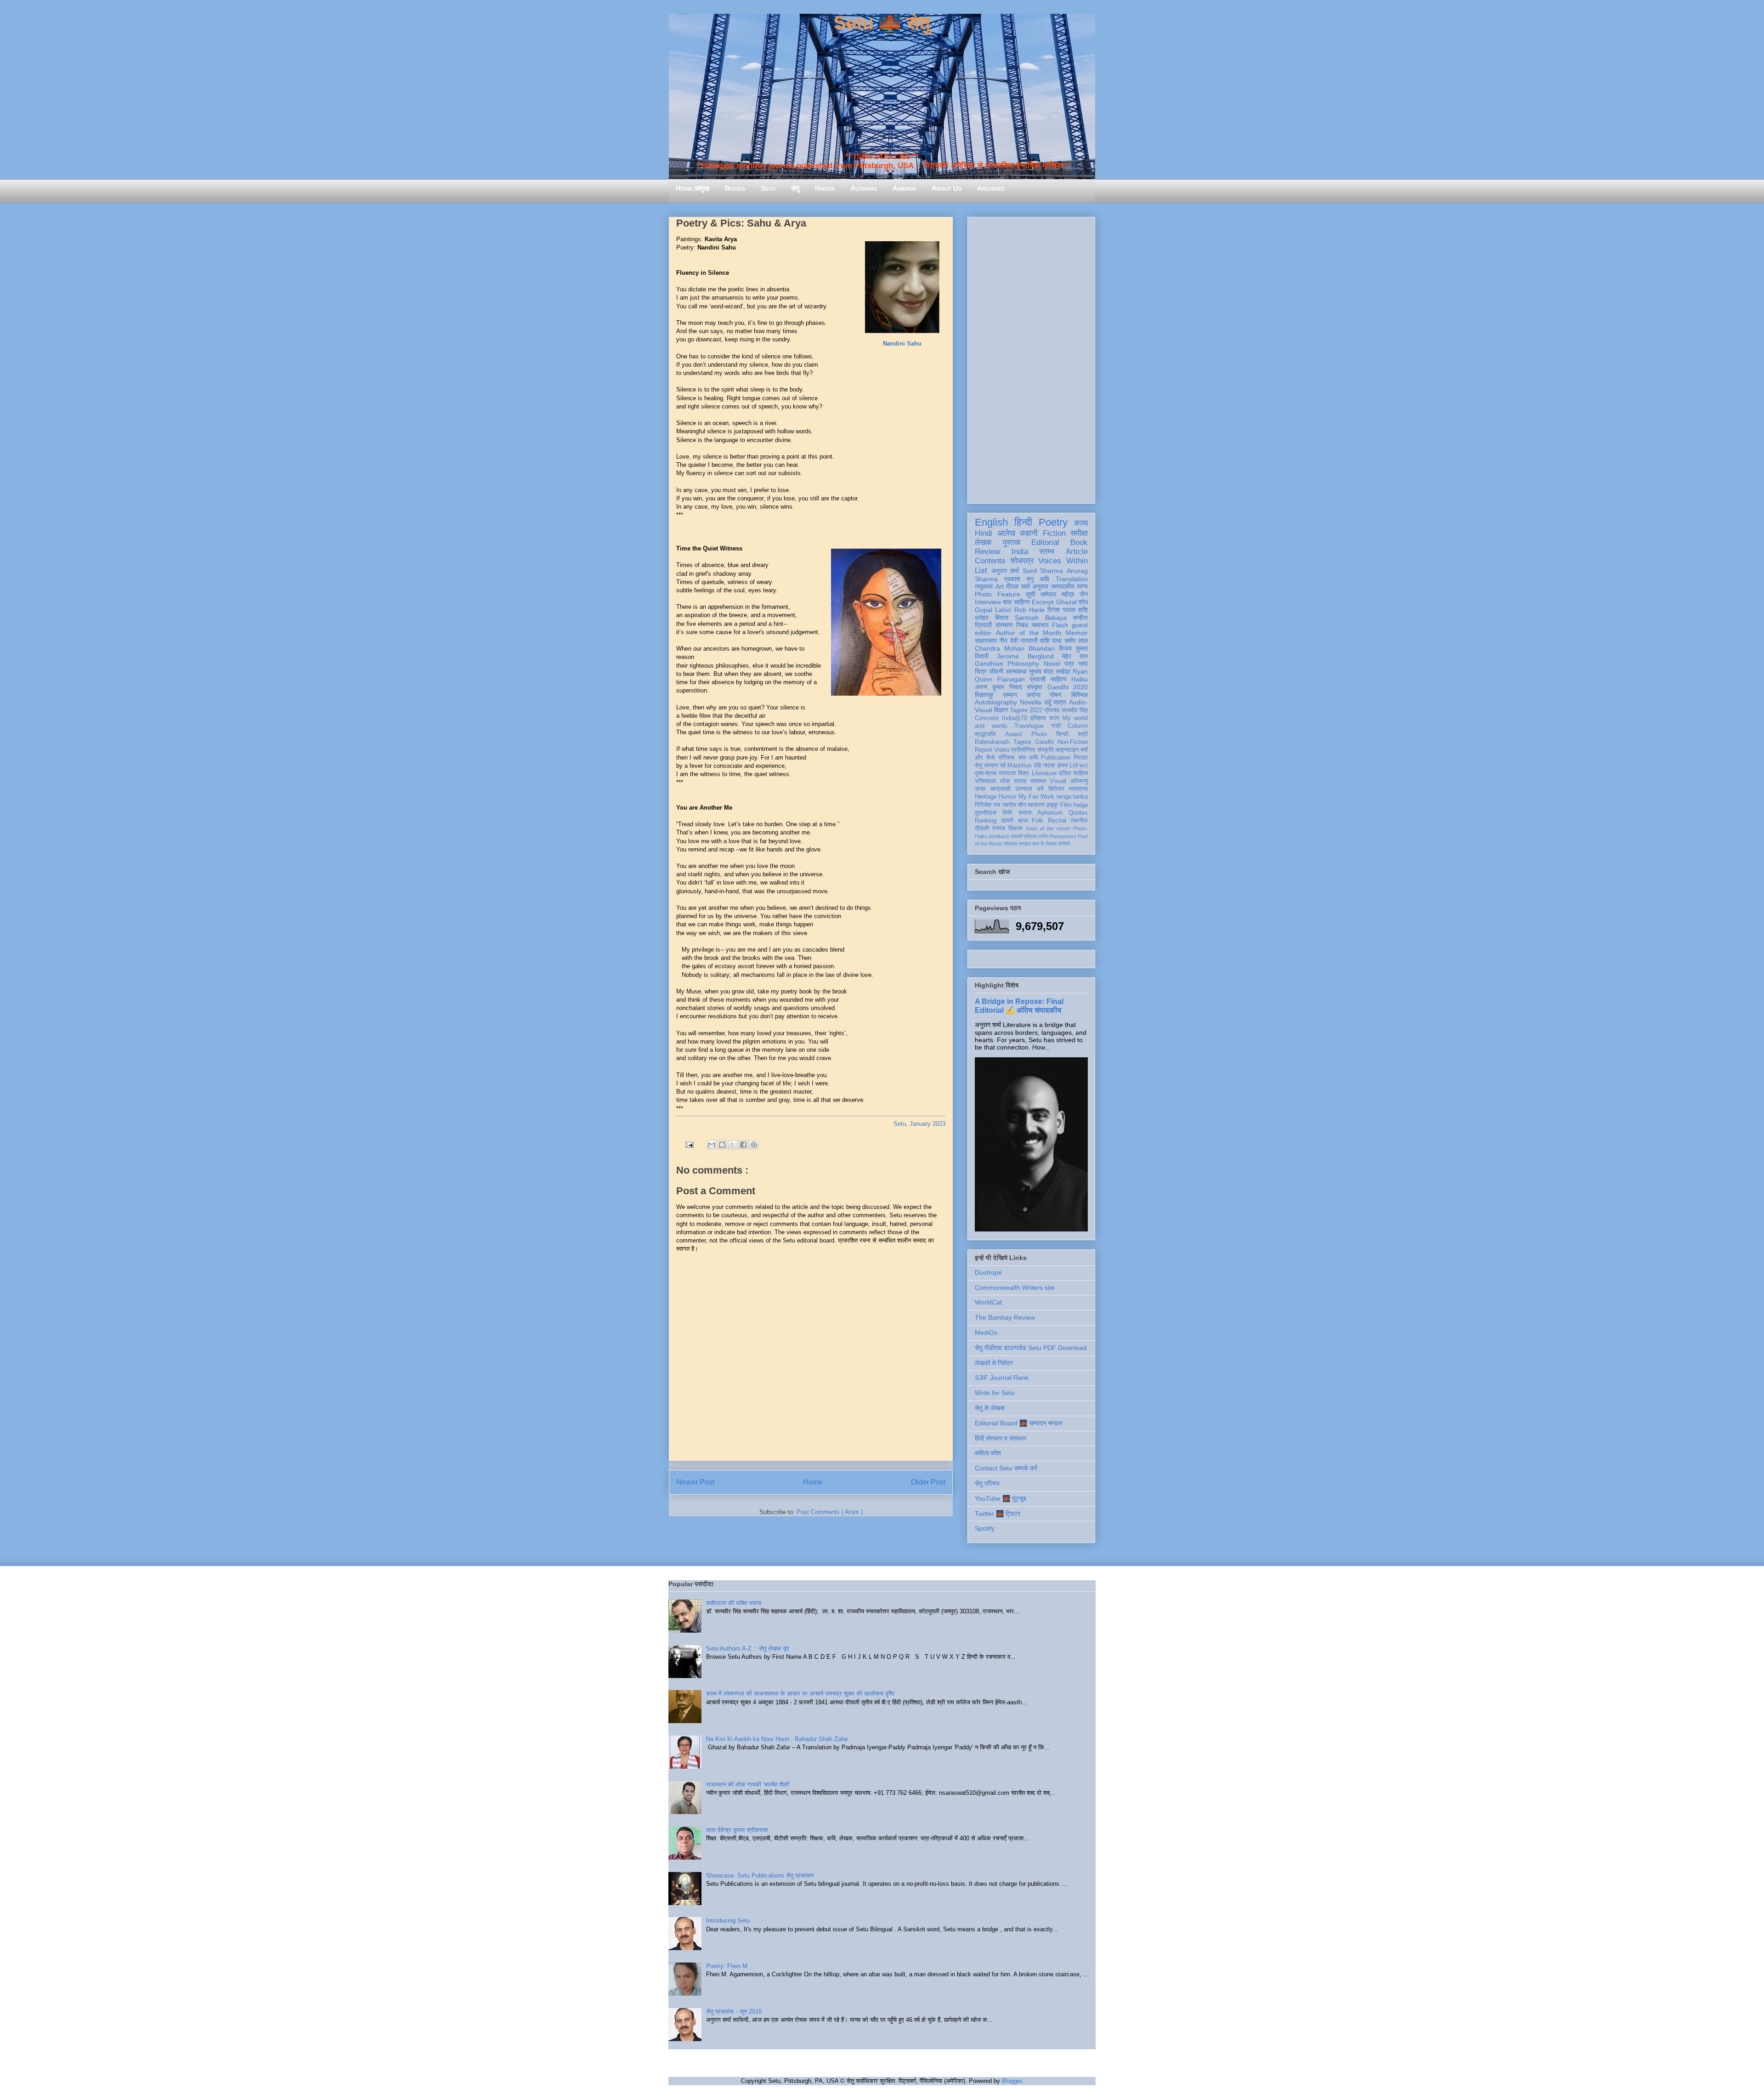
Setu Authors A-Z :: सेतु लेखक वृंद (748, 1648)
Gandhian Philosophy (1007, 664)
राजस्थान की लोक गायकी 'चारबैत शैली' (748, 1784)
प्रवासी (1037, 679)
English (991, 522)
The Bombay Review (1005, 1317)
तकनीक (1079, 821)
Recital (1057, 821)
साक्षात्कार (986, 641)
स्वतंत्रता (1078, 789)
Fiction (1054, 533)
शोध (1083, 602)
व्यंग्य (1082, 586)
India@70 (1015, 718)
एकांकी (1017, 836)
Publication (1056, 758)
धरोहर (982, 618)
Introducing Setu (728, 1920)
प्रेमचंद (1052, 710)
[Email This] (712, 1145)
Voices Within (1063, 561)
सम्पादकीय (1063, 586)
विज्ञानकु (984, 695)
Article (1077, 552)
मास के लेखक (1044, 844)
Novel (1052, 664)
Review (987, 552)
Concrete (987, 718)
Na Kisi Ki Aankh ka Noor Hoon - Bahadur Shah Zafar (777, 1739)
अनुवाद (1040, 586)
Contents (990, 561)
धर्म (1040, 789)
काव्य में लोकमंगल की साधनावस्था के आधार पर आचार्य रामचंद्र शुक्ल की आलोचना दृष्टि (800, 1693)
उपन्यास (1024, 789)
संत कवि (1028, 758)
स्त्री (1083, 734)
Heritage (986, 797)
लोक (1005, 781)
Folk (1037, 821)
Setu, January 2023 (919, 1124)
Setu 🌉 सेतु (882, 23)
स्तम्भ (1047, 552)
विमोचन (1056, 789)
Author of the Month (1029, 633)
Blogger (1012, 2081)
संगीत (1043, 836)
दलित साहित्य (1073, 773)
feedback (999, 836)
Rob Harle (1029, 610)
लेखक (983, 542)
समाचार (1040, 625)
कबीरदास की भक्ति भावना (734, 1603)
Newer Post (695, 1482)
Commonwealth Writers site (1015, 1288)
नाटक (1049, 766)
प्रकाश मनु (1019, 579)
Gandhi (1044, 742)
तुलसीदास (986, 813)
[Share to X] (733, 1145)
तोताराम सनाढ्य (1017, 844)
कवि (1045, 579)
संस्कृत (1035, 687)
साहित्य (1059, 679)
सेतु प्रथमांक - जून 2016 (734, 2011)
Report (984, 750)
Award (1013, 734)
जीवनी (996, 671)
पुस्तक (1012, 542)
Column (1078, 726)
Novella (1031, 702)
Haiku (1080, 679)
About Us (947, 188)
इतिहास (1038, 718)
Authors (864, 188)
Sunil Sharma (1043, 571)
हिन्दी (1023, 522)
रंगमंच (999, 828)
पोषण (1056, 695)
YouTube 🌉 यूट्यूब (1001, 1498)
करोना (1034, 695)
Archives (991, 188)
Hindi (984, 533)
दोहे (1037, 766)
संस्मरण (1004, 625)
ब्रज (1023, 821)
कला (1054, 718)
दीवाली (982, 828)
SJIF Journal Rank (1002, 1378)
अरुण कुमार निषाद (998, 687)
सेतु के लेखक (990, 1408)
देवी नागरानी (1024, 641)
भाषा (1083, 664)
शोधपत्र (1022, 561)
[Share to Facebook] (743, 1145)
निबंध (1022, 625)
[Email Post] (689, 1144)
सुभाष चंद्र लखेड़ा (1050, 671)
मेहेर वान (1075, 656)
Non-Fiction (1073, 742)
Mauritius (1020, 766)
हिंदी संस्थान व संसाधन (1001, 1438)
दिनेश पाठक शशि (1068, 610)
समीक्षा (1079, 533)
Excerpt (1043, 602)
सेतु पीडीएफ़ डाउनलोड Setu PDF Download (1031, 1348)
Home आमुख (693, 188)
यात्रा (1060, 702)
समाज (1025, 813)
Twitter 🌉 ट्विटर (998, 1514)
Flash (1060, 625)
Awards (904, 188)
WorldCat (988, 1302)
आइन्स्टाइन (1067, 750)
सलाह (1020, 781)
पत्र (1069, 664)
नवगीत (1009, 805)
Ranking (986, 821)
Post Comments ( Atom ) (830, 1512)
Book (1079, 542)
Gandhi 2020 (1068, 687)
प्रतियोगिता (1023, 750)
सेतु (795, 188)
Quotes (1078, 813)
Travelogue (1029, 726)
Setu (768, 188)
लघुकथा (984, 586)
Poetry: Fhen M (727, 1966)
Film (1066, 805)
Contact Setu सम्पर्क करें (1006, 1468)
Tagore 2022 (1026, 710)
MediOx (986, 1333)
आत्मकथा (1016, 671)
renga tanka (1072, 797)
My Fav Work (1037, 797)
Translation (1072, 579)
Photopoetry (1063, 836)
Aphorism (1050, 813)
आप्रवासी (1000, 789)
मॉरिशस (1006, 758)
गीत (1003, 641)
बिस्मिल (1080, 695)
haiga (1081, 805)
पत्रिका (1030, 836)
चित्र (981, 671)
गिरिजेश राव (987, 805)
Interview (988, 602)
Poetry (1053, 522)
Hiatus (825, 188)
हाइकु (1052, 805)
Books (735, 188)
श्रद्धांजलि (985, 734)
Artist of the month (1048, 828)
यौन (1022, 805)
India (1020, 552)
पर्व (1003, 766)
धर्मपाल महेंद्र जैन (1064, 594)
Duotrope (988, 1272)
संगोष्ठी (1064, 844)
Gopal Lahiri (993, 610)
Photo (1039, 734)
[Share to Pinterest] (754, 1145)
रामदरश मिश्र (1014, 773)
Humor (1007, 797)
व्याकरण (1036, 805)
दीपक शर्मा (1018, 586)
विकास (1015, 828)
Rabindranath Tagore (1003, 742)
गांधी (1056, 726)
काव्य (1081, 523)
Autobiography (996, 702)
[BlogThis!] (722, 1145)
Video (1002, 750)
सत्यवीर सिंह (1075, 710)
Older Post (928, 1482)
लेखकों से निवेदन (994, 1363)
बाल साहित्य (1016, 602)
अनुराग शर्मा (1005, 571)
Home (813, 1482)
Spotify (985, 1528)
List (981, 570)
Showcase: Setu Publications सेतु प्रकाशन (760, 1875)
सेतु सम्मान (986, 766)
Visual (1058, 781)
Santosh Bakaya (1041, 618)
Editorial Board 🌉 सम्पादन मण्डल (1018, 1423)
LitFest (1079, 766)
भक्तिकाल (985, 781)
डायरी (1007, 821)
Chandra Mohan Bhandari (1015, 648)
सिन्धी (1062, 734)
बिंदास (1002, 618)
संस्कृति (1045, 750)
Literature (1044, 773)
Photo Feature (998, 594)
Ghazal (1066, 602)
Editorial (1045, 542)
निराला (1081, 758)
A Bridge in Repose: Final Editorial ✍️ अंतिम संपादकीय (1019, 1006)
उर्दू (1048, 702)
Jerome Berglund (1025, 656)
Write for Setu (995, 1393)
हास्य (1063, 766)
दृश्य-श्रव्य (986, 773)
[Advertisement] (1031, 358)
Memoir (1077, 633)
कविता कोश (988, 1453)
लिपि (1007, 813)
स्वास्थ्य (1038, 781)
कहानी (1029, 533)
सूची (1031, 594)
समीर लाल (1076, 641)
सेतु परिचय (987, 1483)
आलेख (1006, 533)
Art (1000, 586)
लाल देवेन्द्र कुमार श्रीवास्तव (737, 1830)
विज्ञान (1001, 710)
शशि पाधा (1051, 641)
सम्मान (1010, 695)
